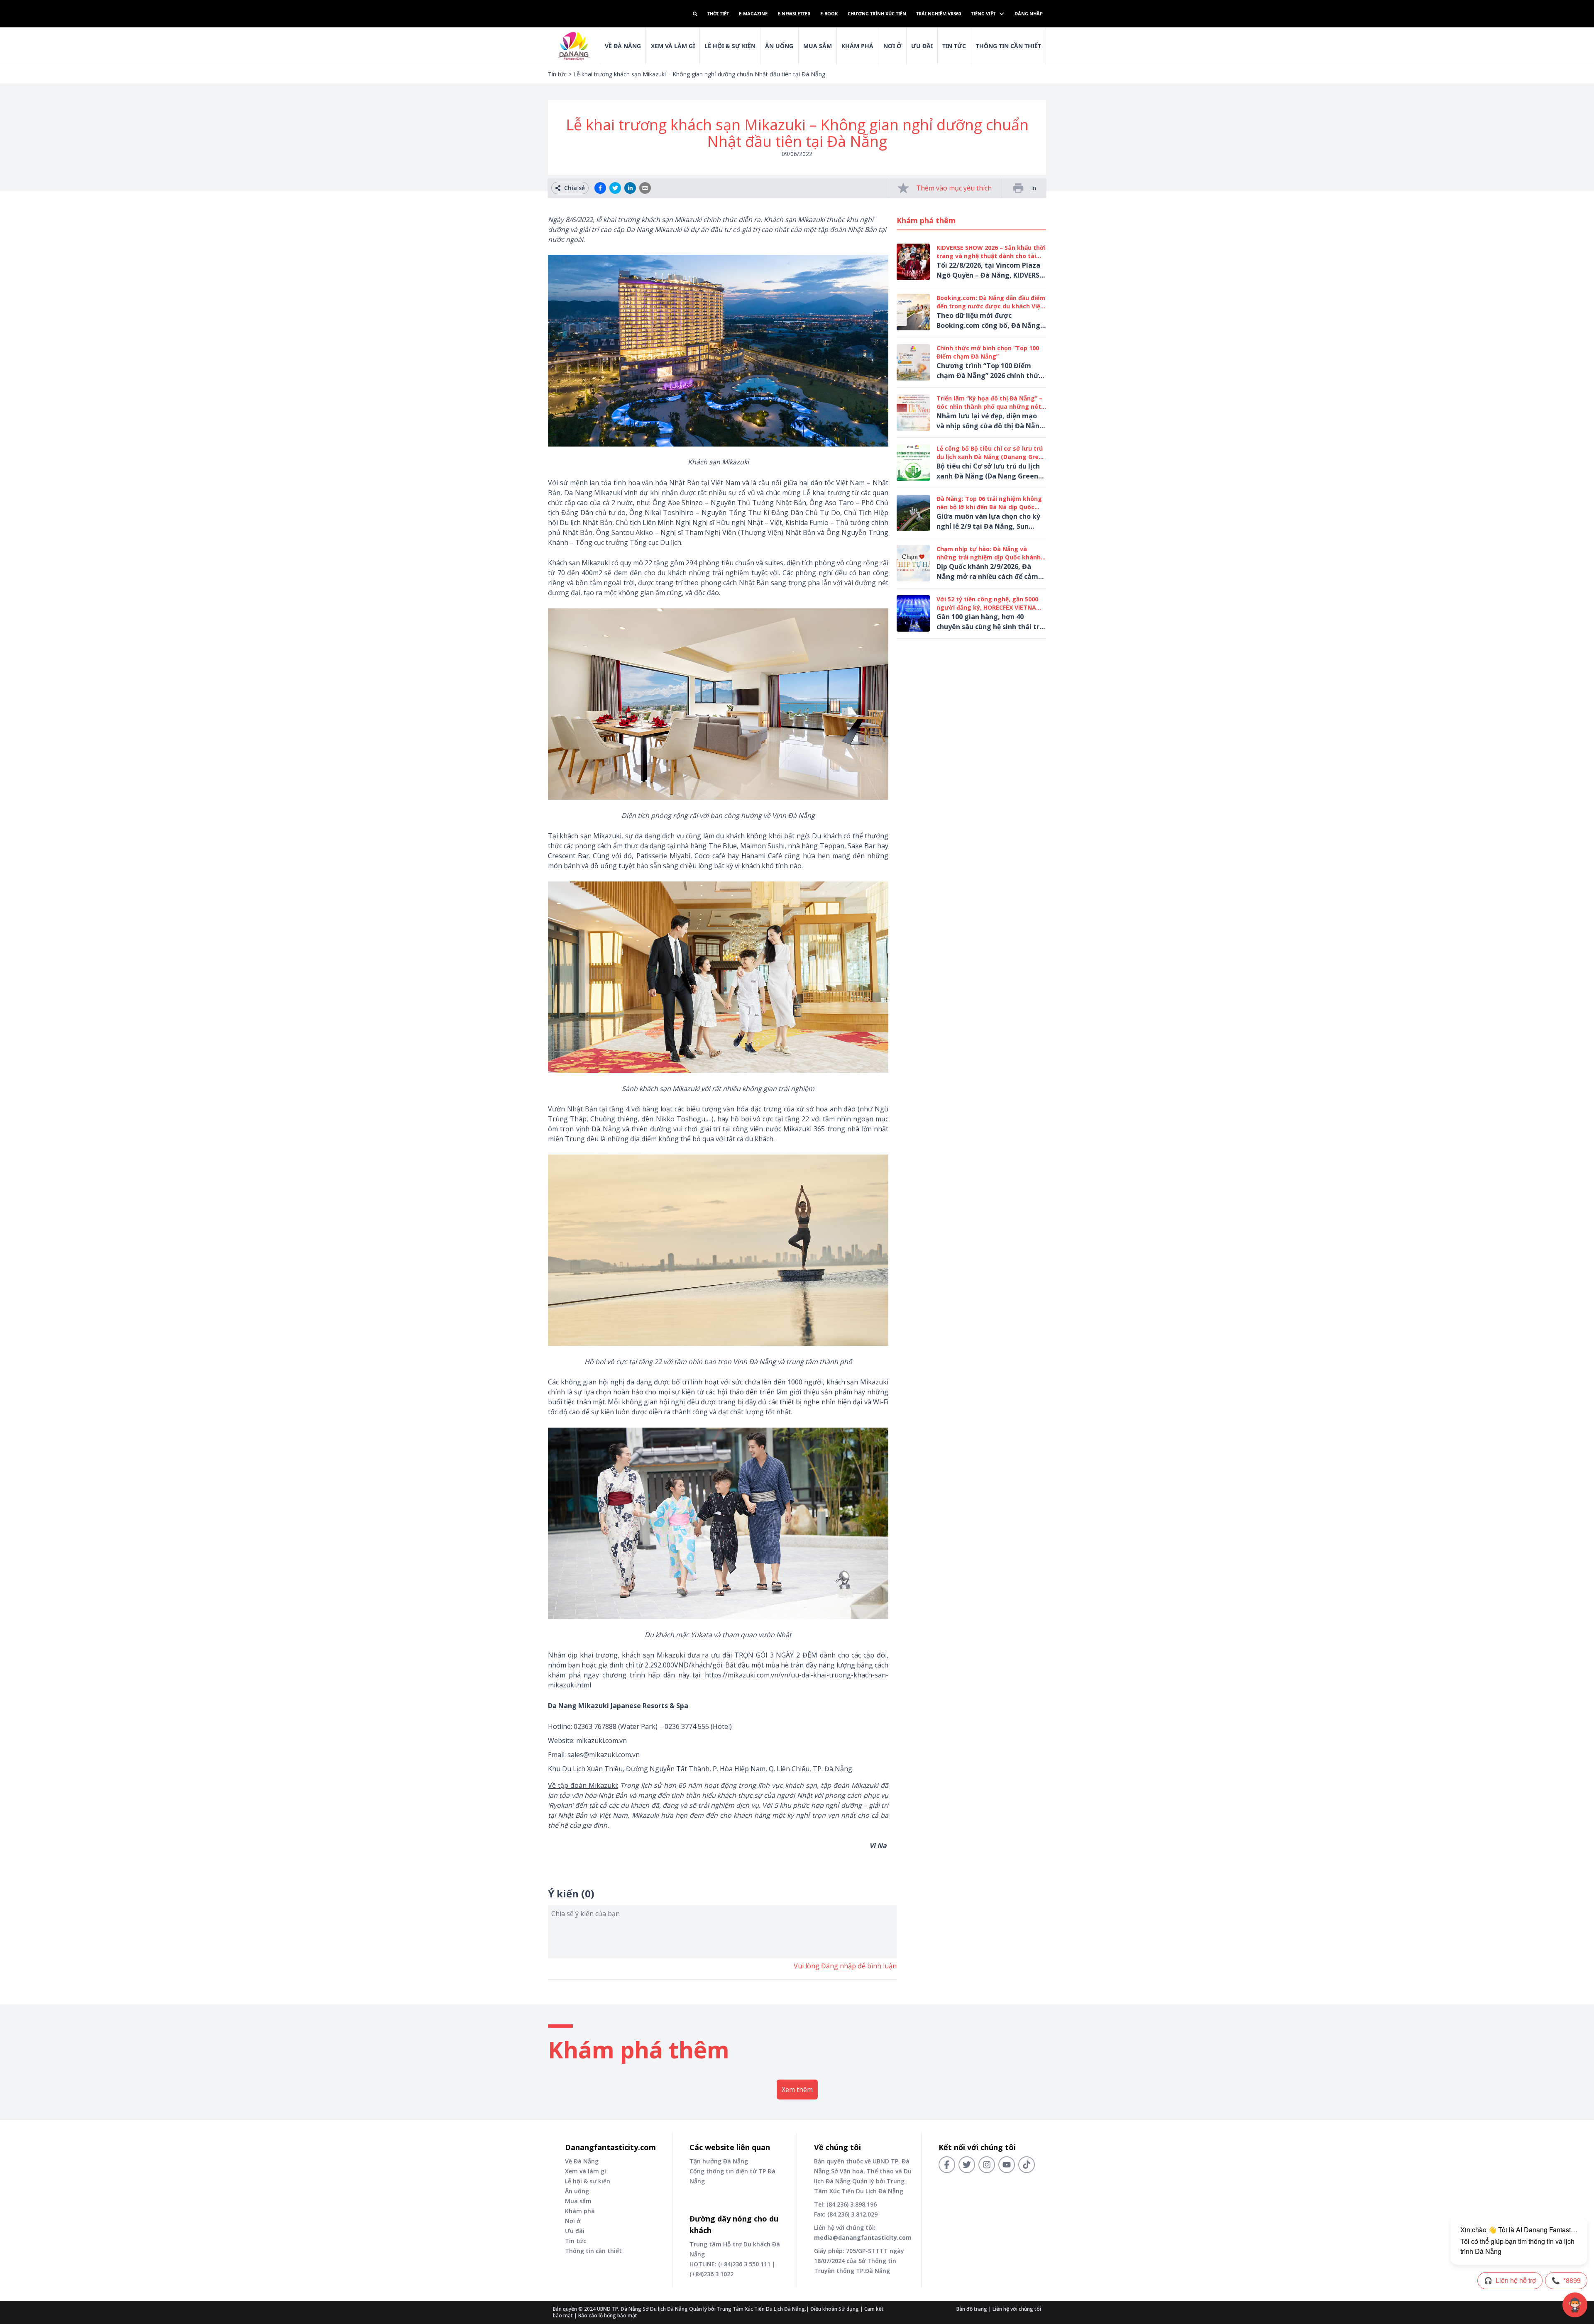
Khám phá (857, 46)
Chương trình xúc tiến (877, 13)
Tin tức (954, 46)
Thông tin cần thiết (1008, 46)
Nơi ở (892, 46)
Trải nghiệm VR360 (939, 13)
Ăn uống (779, 46)
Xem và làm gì (586, 2171)
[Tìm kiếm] (695, 14)
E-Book (829, 13)
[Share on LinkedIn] (630, 188)
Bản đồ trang (972, 2309)
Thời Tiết (718, 13)
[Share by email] (645, 188)
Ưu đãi (922, 46)
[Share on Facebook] (600, 188)
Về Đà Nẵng (623, 46)
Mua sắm (818, 46)
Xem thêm (797, 2090)
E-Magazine (753, 13)
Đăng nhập (1029, 13)
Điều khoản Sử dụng (835, 2309)
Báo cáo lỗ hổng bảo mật (608, 2315)
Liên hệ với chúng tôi (1017, 2309)
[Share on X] (615, 188)
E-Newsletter (794, 13)
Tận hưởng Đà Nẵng (719, 2161)
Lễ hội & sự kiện (730, 46)
